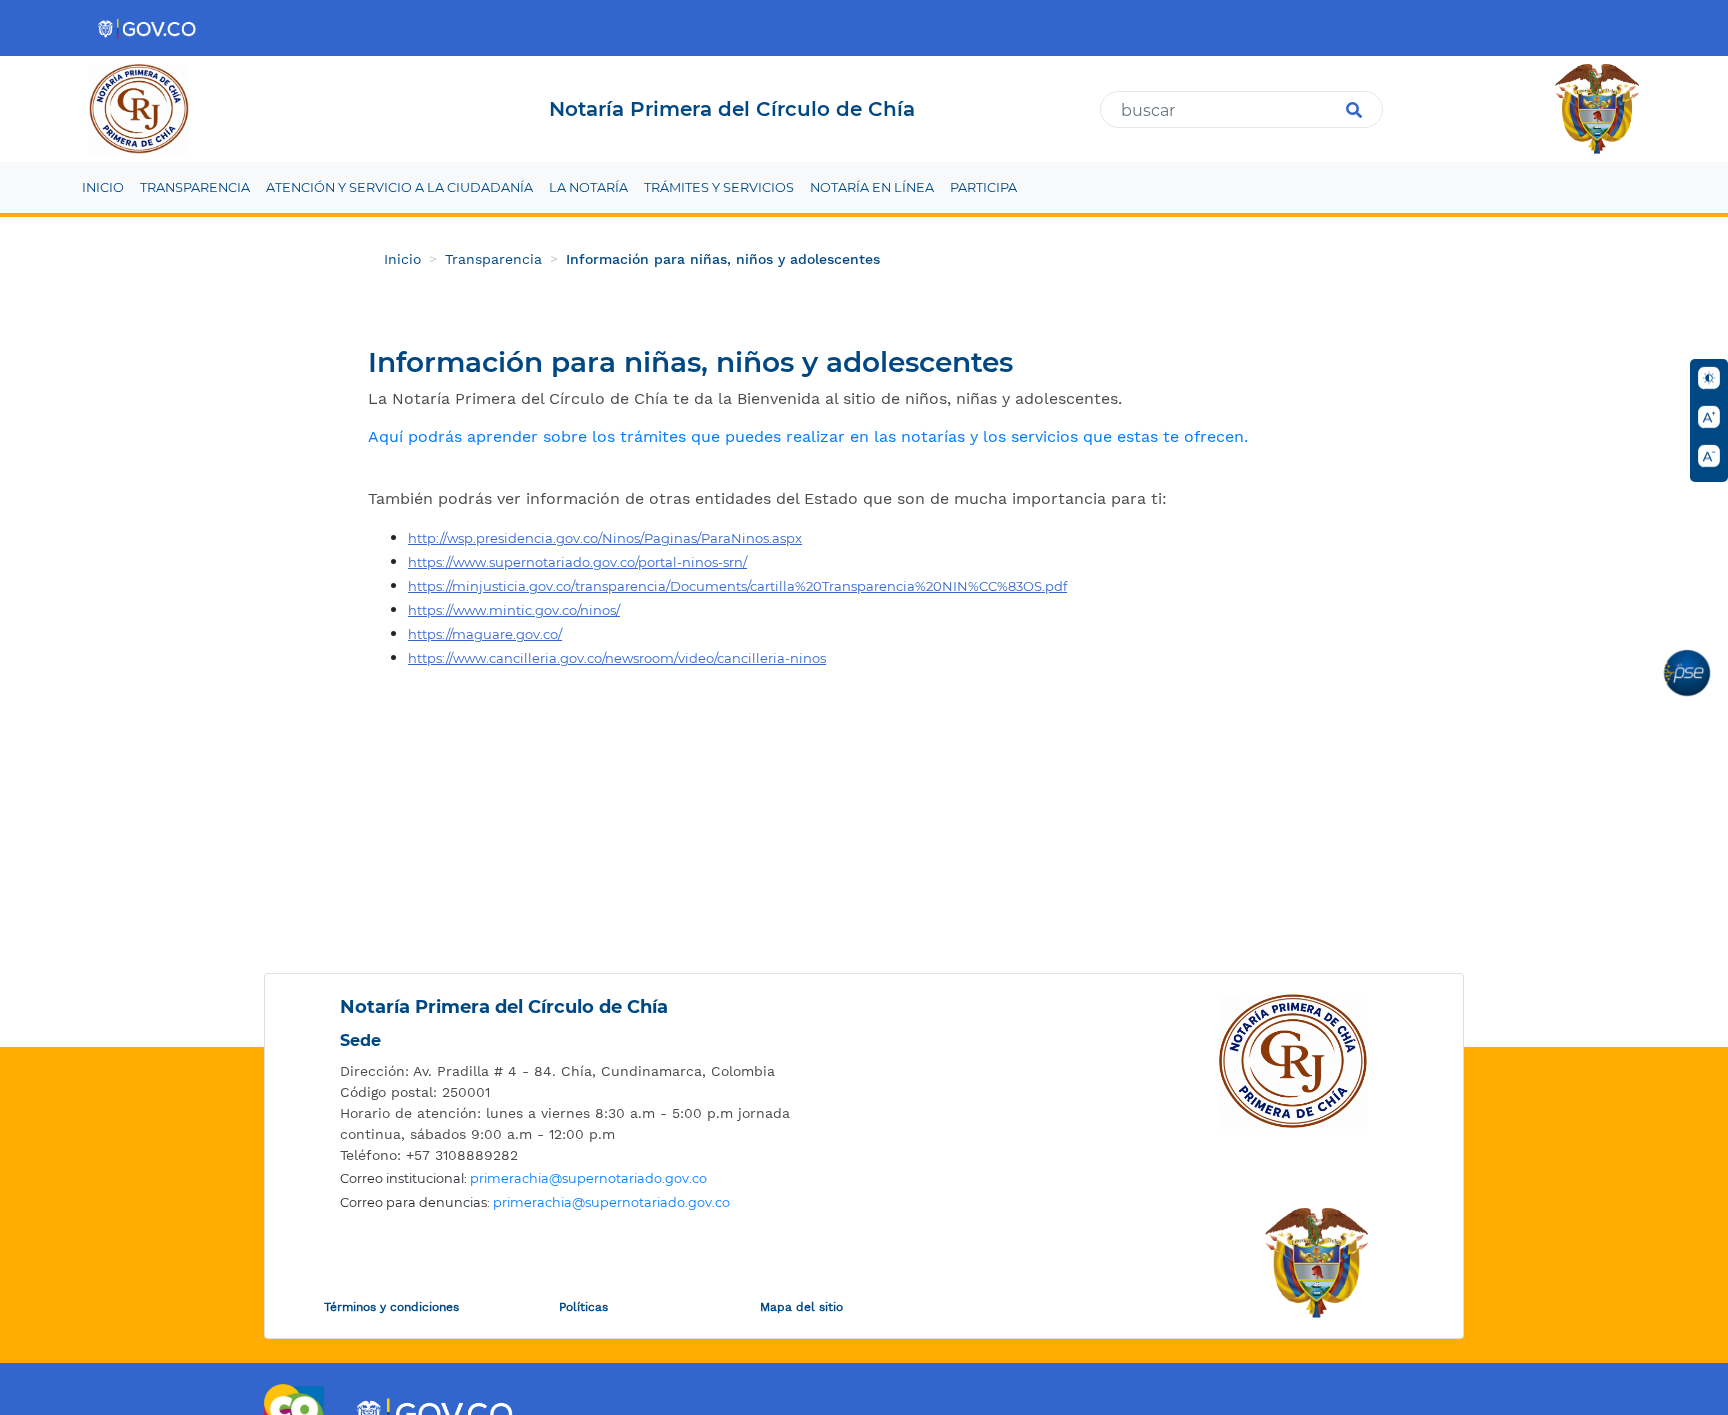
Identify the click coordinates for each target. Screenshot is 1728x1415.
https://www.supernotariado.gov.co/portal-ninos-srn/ (577, 562)
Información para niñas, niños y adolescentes (723, 259)
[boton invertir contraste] (1709, 378)
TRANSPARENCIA (195, 187)
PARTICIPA (983, 187)
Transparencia (493, 259)
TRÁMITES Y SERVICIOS (719, 187)
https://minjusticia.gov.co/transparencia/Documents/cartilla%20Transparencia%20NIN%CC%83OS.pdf (737, 586)
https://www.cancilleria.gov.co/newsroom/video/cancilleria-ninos (617, 658)
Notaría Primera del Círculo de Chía (504, 1007)
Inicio (402, 259)
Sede (360, 1040)
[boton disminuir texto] (1709, 456)
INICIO (103, 187)
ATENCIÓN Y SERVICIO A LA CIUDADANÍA (399, 187)
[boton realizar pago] (1687, 673)
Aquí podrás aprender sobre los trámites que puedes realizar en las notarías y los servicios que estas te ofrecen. (808, 436)
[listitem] (579, 1071)
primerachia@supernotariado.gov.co (588, 1178)
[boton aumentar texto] (1709, 417)
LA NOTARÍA (588, 187)
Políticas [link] (583, 1307)
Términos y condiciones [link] (391, 1307)
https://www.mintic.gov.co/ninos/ (514, 610)
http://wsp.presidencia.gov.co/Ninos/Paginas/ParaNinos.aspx (605, 538)
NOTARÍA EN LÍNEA (872, 187)
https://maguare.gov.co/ (485, 634)
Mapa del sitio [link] (801, 1307)
